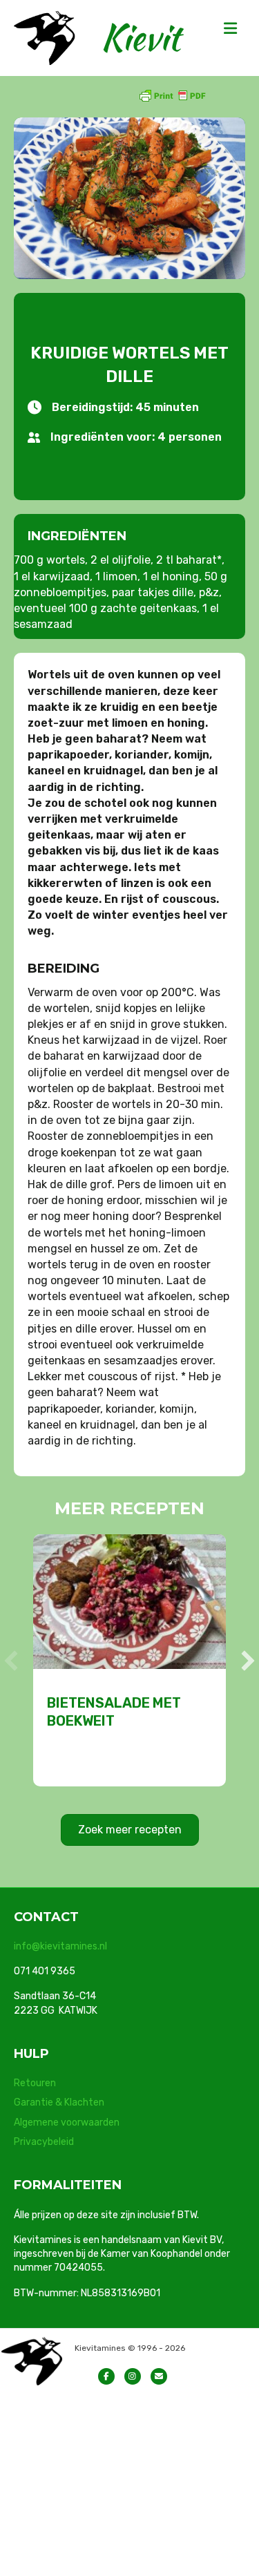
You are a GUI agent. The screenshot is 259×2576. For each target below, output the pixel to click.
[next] (248, 1661)
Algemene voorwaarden (67, 2122)
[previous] (11, 1661)
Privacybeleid (44, 2142)
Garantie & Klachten (59, 2102)
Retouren (35, 2083)
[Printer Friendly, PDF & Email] (172, 95)
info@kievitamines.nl (60, 1946)
